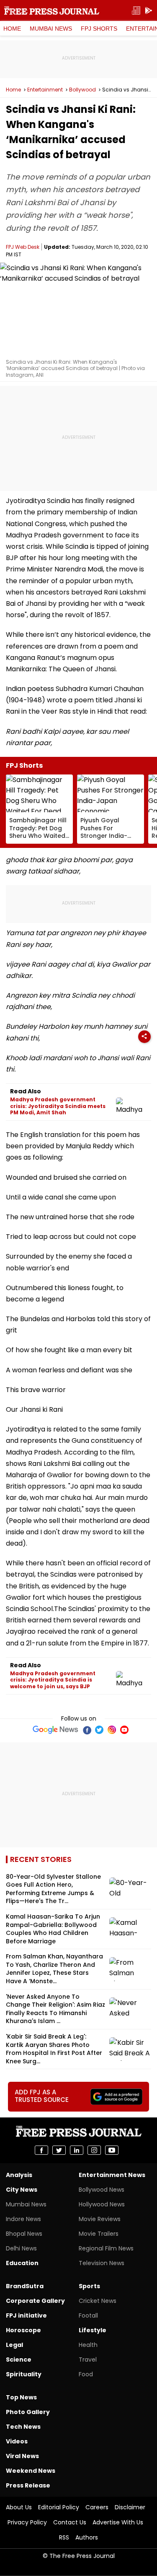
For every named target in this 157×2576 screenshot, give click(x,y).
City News (22, 2190)
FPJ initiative (26, 2315)
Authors (87, 2537)
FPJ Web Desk (23, 247)
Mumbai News (51, 29)
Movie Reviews (100, 2219)
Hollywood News (102, 2204)
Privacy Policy (27, 2522)
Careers (97, 2507)
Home (12, 29)
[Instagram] (112, 1730)
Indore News (23, 2219)
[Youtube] (124, 1730)
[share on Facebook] (41, 2150)
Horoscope (23, 2330)
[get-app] (149, 11)
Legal (14, 2345)
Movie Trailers (99, 2234)
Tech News (23, 2427)
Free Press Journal (52, 10)
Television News (102, 2263)
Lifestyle (93, 2330)
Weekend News (31, 2471)
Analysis (19, 2175)
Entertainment (45, 90)
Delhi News (21, 2248)
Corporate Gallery (35, 2301)
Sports (89, 2286)
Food (86, 2374)
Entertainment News (112, 2175)
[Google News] (55, 1730)
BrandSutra (25, 2286)
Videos (17, 2441)
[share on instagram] (94, 2150)
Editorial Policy (59, 2507)
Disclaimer (130, 2507)
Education (22, 2263)
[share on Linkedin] (77, 2150)
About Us (19, 2507)
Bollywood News (102, 2190)
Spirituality (24, 2374)
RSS (64, 2537)
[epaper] (136, 11)
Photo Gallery (28, 2412)
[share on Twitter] (59, 2150)
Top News (21, 2397)
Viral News (22, 2456)
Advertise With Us (118, 2522)
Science (19, 2360)
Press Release (28, 2485)
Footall (88, 2315)
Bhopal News (24, 2234)
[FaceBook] (87, 1730)
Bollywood (82, 90)
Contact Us (70, 2522)
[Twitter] (99, 1730)
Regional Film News (106, 2248)
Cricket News (98, 2301)
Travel (88, 2360)
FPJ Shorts (99, 29)
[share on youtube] (112, 2150)
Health (88, 2345)
